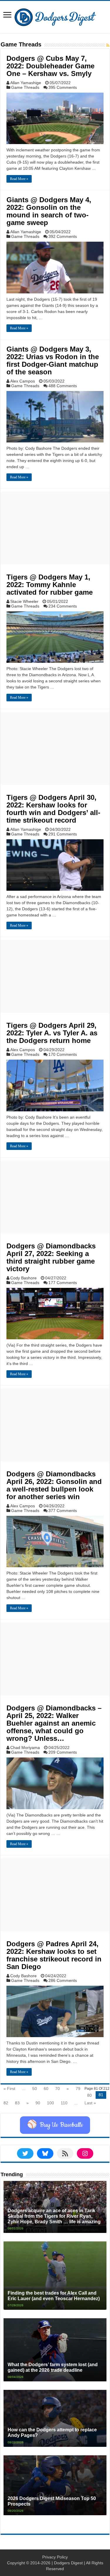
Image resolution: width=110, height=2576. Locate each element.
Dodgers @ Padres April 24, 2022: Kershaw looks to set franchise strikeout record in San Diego (54, 1955)
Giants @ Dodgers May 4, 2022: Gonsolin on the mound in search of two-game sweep (49, 211)
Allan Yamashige (26, 83)
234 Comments (63, 606)
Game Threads (25, 87)
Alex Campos (23, 381)
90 (38, 2103)
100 (50, 2103)
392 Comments (63, 236)
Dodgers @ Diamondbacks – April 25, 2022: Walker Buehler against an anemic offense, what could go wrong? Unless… (54, 1723)
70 (57, 2089)
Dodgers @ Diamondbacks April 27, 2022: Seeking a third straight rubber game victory (51, 1257)
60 (46, 2089)
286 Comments (63, 1980)
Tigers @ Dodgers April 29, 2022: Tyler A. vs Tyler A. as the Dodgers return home (52, 1033)
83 (17, 2103)
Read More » (19, 179)
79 (78, 2089)
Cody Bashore (23, 1278)
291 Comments (63, 834)
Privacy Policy (55, 2557)
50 (35, 2089)
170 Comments (63, 1054)
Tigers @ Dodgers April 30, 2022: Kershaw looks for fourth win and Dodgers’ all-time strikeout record (53, 809)
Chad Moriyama (25, 1748)
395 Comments (63, 87)
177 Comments (63, 1283)
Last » (90, 2103)
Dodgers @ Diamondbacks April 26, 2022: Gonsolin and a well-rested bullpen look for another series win (54, 1485)
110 (64, 2103)
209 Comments (63, 1752)
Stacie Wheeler (24, 601)
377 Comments (63, 1511)
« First (9, 2089)
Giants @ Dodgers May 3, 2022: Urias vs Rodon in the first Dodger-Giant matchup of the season (53, 360)
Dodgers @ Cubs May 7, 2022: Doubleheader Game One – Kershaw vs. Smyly (50, 66)
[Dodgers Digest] (55, 16)
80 (89, 2095)
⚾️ (55, 2125)
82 (6, 2103)
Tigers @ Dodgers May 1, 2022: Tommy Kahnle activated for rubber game (51, 585)
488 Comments (63, 386)
